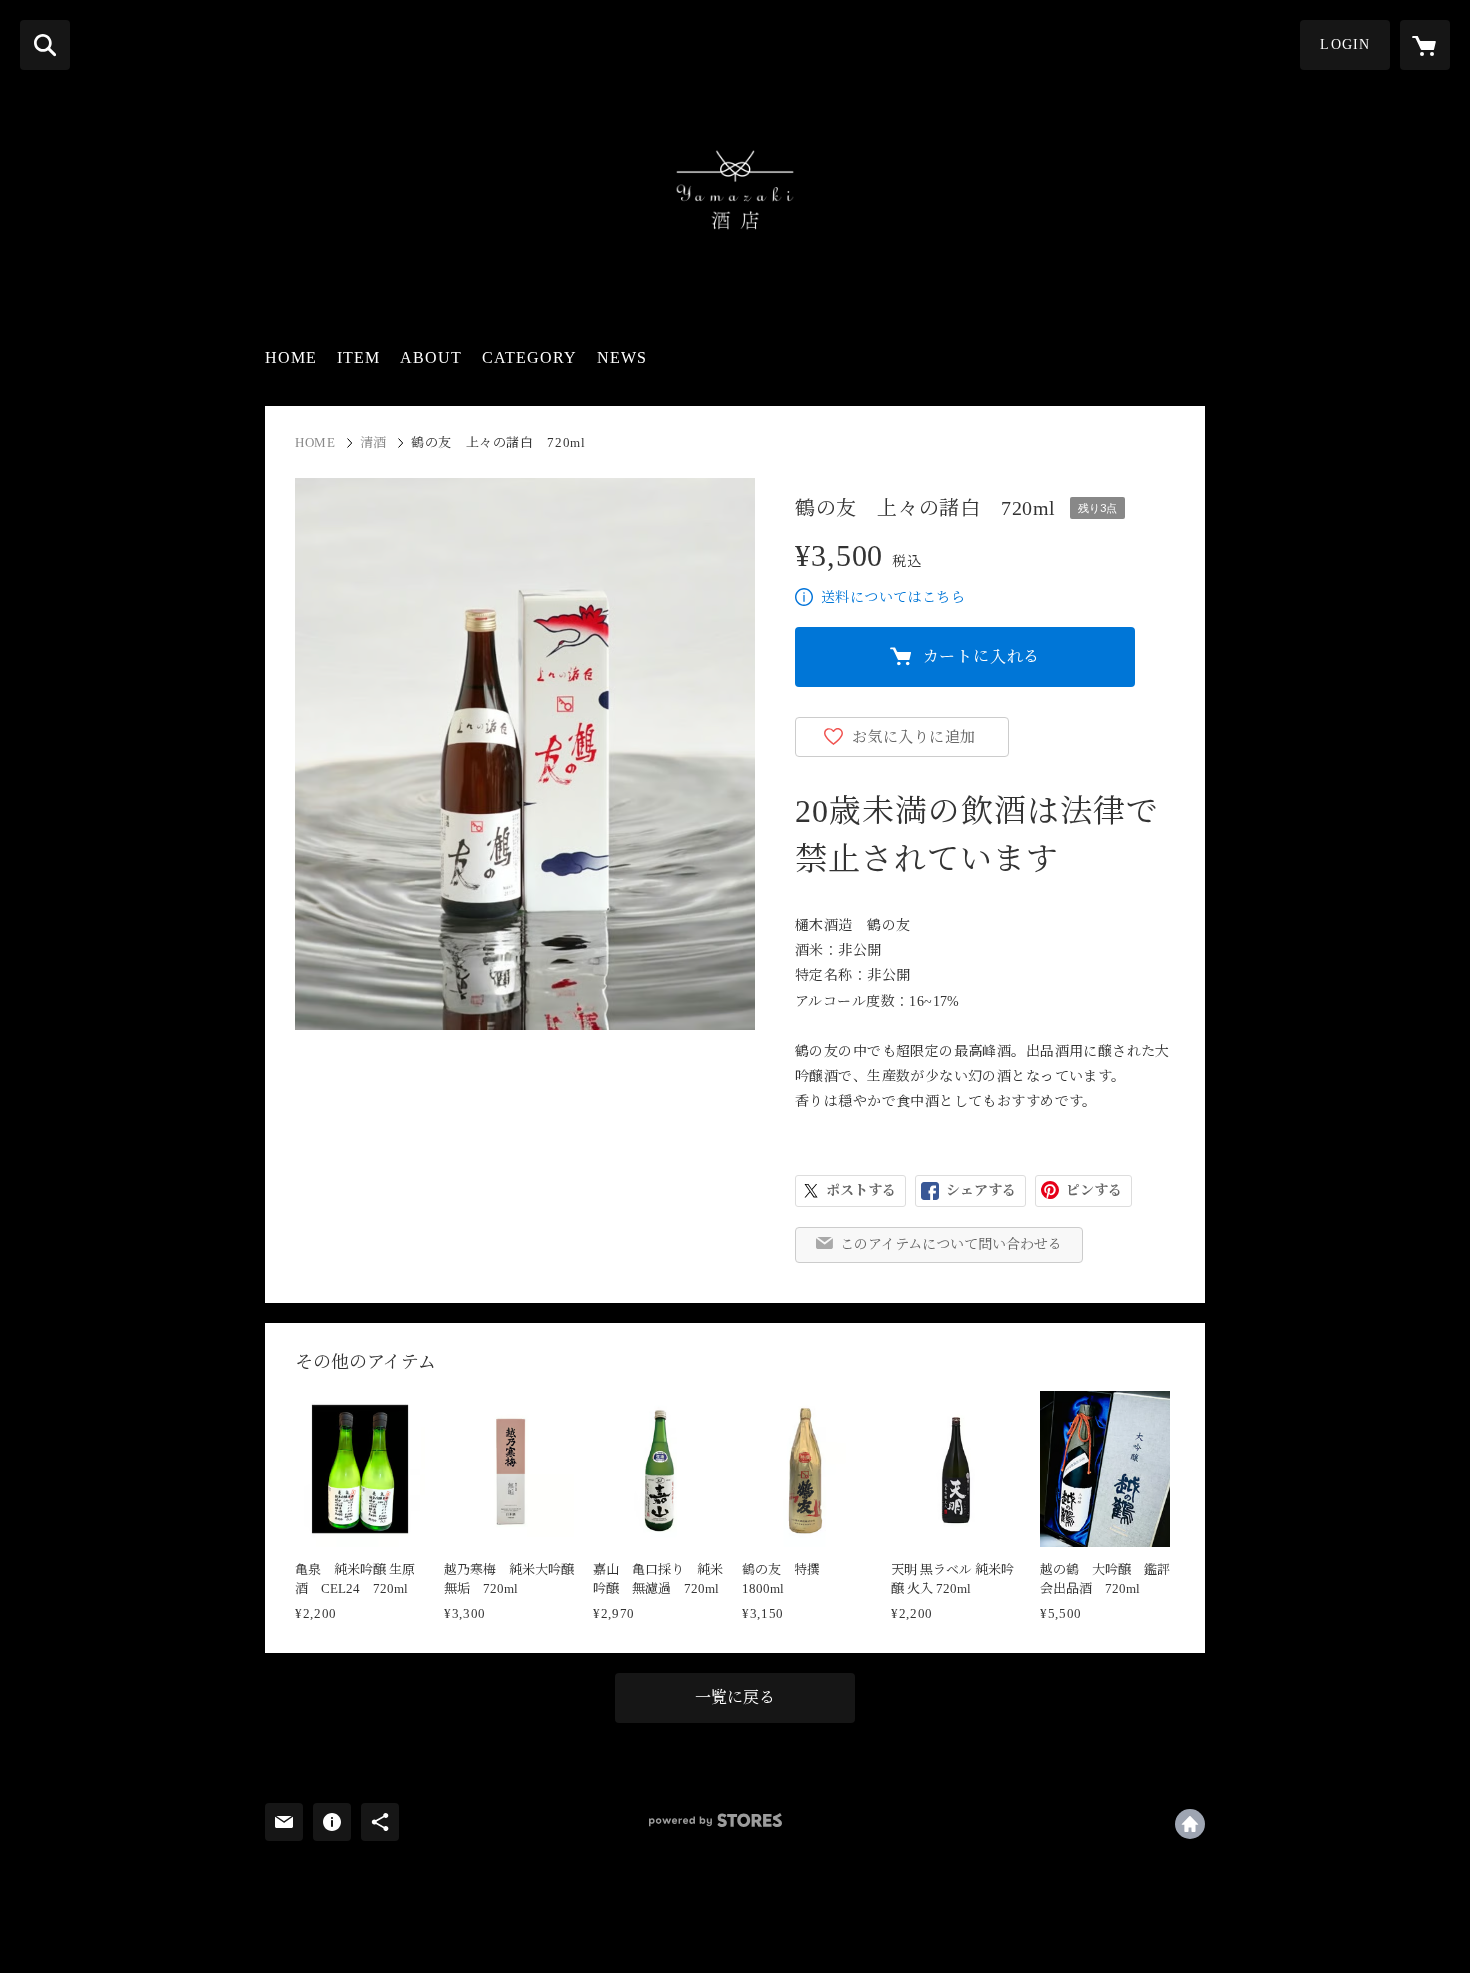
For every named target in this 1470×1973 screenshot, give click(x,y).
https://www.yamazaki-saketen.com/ (1190, 1824)
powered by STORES (715, 1820)
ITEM (358, 357)
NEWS (622, 357)
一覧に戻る (735, 1697)
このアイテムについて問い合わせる (951, 1244)
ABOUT (431, 357)
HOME (291, 357)
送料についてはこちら (893, 597)
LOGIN (1345, 44)
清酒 (373, 442)
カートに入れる (982, 656)
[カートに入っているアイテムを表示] (1425, 45)
